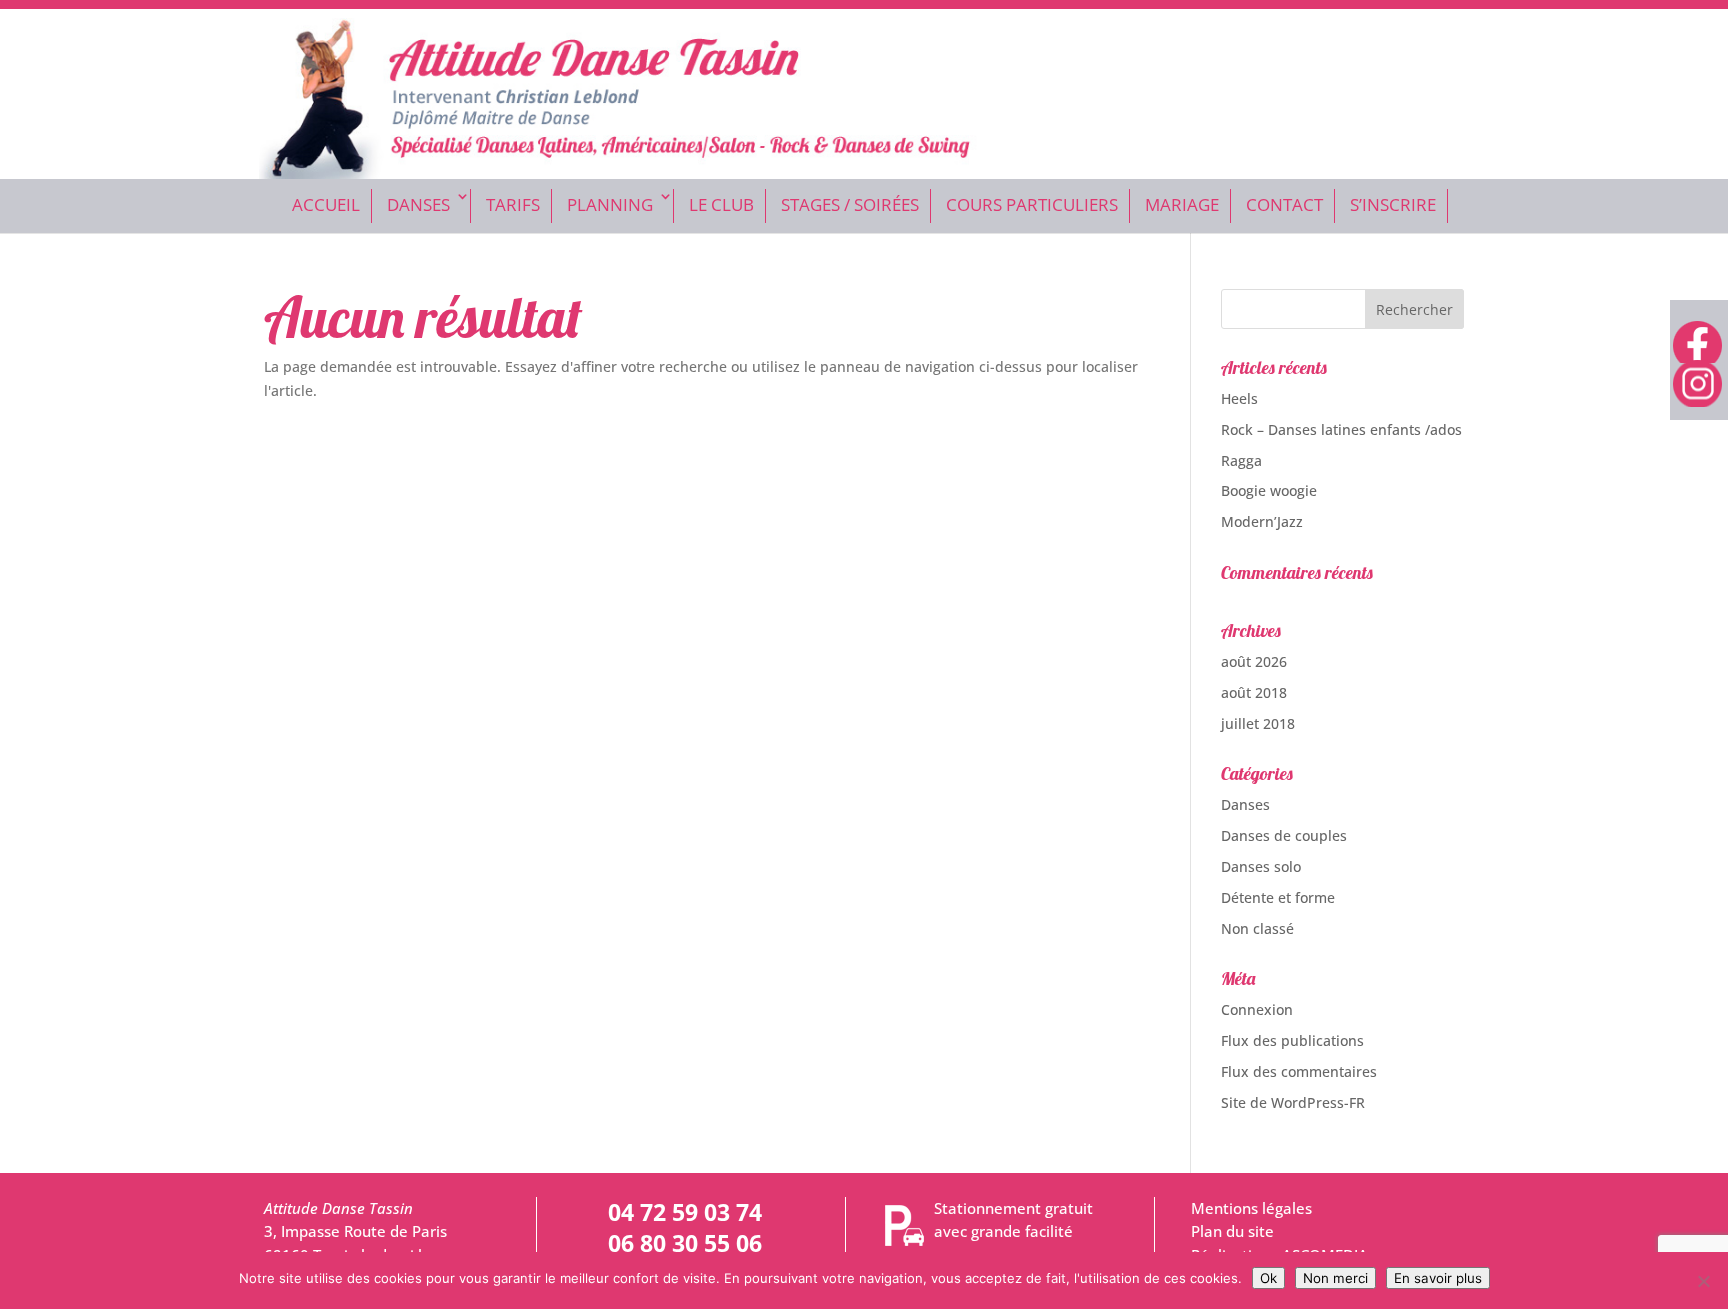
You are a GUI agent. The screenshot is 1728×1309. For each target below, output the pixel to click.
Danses (418, 204)
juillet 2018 (1258, 723)
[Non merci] (1703, 1281)
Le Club (721, 204)
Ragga (1241, 460)
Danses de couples (1284, 835)
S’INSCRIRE (1393, 204)
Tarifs (513, 204)
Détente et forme (1278, 897)
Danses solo (1261, 866)
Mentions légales (1251, 1208)
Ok (1268, 1278)
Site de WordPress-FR (1293, 1102)
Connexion (1257, 1009)
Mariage (1182, 204)
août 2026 (1254, 661)
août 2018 (1254, 692)
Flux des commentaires (1299, 1071)
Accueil (326, 204)
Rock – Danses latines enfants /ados (1341, 429)
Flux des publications (1292, 1040)
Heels (1239, 398)
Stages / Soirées (850, 204)
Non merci (1335, 1278)
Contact (1284, 204)
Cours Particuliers (1032, 204)
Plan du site (1232, 1231)
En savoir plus (1438, 1278)
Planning (610, 204)
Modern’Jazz (1262, 521)
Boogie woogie (1269, 490)
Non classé (1257, 928)
